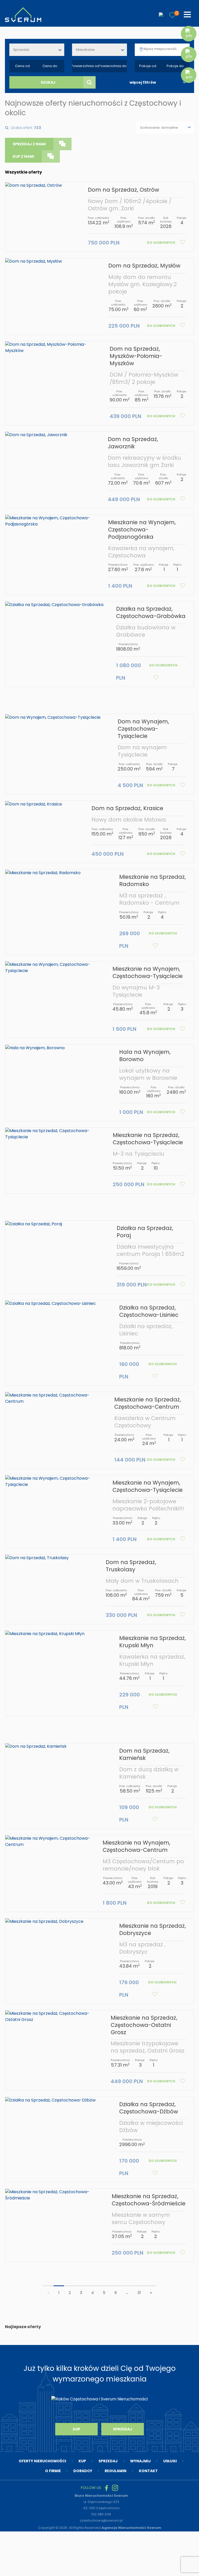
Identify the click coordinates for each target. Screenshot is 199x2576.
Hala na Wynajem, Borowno (145, 1056)
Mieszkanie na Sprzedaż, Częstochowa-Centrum (148, 1403)
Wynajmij (140, 2461)
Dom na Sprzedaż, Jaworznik (133, 443)
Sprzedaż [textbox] (21, 50)
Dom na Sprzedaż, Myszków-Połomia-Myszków (136, 356)
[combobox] (37, 50)
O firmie (53, 2471)
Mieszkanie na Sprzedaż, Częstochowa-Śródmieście (149, 2200)
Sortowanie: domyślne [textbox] (159, 128)
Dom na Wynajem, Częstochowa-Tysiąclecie (143, 729)
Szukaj (48, 82)
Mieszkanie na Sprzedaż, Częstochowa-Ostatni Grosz (144, 2025)
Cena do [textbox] (50, 66)
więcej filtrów (143, 82)
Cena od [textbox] (22, 66)
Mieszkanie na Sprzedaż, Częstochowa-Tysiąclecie (148, 1139)
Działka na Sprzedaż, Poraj (145, 1232)
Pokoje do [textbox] (175, 66)
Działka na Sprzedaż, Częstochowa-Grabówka (151, 612)
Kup (77, 2429)
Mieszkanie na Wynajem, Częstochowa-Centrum (136, 1846)
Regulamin (116, 2471)
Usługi (170, 2461)
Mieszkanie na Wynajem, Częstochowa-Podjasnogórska (142, 530)
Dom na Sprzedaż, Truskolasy (131, 1566)
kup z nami (23, 156)
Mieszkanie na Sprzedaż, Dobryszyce (152, 1929)
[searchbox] (167, 49)
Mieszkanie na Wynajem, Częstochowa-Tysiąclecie (148, 972)
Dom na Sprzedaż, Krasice (127, 808)
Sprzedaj (123, 2429)
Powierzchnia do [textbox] (113, 66)
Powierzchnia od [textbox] (86, 66)
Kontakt (148, 2471)
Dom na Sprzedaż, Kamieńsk (144, 1754)
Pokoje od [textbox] (148, 66)
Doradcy (83, 2471)
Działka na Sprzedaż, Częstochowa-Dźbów (149, 2108)
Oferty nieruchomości (42, 2461)
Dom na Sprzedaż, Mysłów (144, 266)
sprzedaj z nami (29, 144)
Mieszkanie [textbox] (85, 50)
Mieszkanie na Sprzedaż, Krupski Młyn (152, 1642)
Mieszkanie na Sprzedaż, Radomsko (152, 880)
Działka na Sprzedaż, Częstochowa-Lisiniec (149, 1311)
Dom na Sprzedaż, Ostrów (123, 190)
